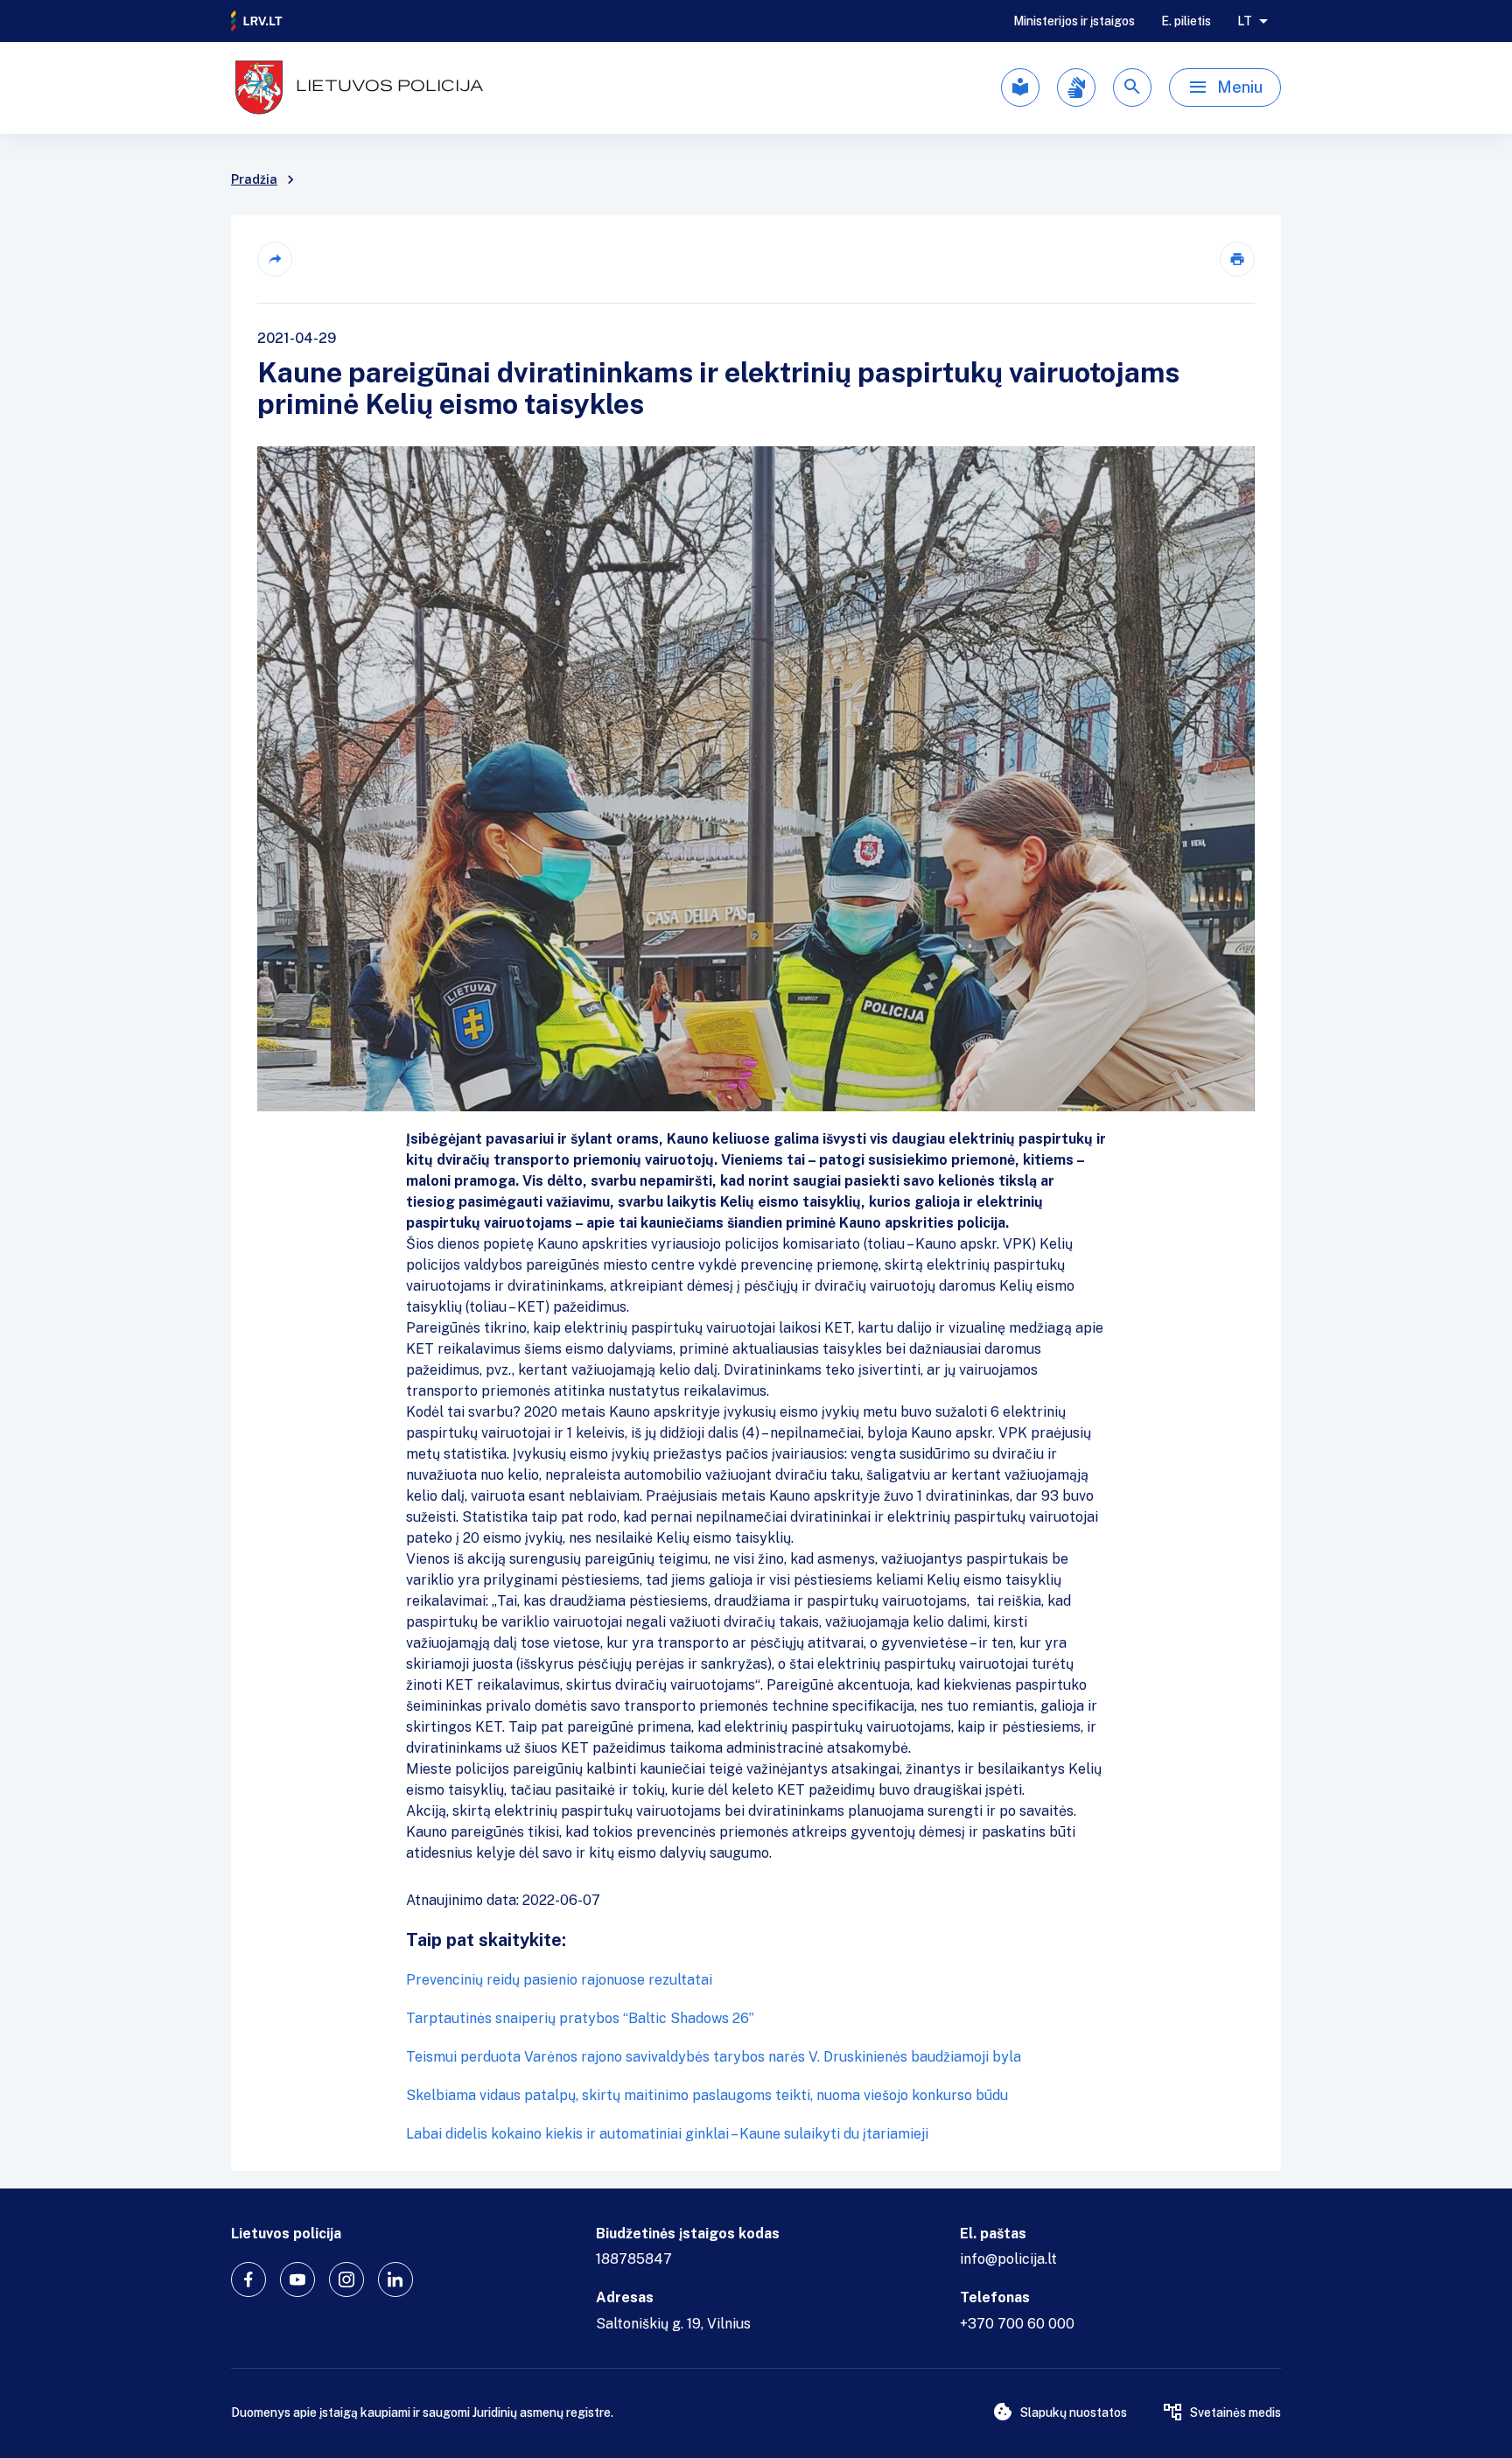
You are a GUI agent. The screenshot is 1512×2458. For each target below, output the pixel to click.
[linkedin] (395, 2279)
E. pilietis (1186, 21)
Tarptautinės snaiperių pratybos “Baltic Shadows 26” (580, 2018)
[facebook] (248, 2279)
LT (1245, 21)
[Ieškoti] (1132, 88)
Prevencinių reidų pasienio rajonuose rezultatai (559, 1980)
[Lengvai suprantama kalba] (1020, 88)
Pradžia (254, 179)
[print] (1237, 259)
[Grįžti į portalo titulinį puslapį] (257, 21)
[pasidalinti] (275, 259)
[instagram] (346, 2279)
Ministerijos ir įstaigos (1074, 21)
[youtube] (297, 2279)
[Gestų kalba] (1076, 88)
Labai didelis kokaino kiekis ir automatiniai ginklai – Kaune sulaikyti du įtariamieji (667, 2134)
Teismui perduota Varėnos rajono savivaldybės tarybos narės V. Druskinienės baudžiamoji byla (714, 2057)
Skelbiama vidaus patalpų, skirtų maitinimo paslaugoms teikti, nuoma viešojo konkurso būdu (707, 2095)
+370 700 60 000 (1017, 2324)
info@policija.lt (1008, 2259)
